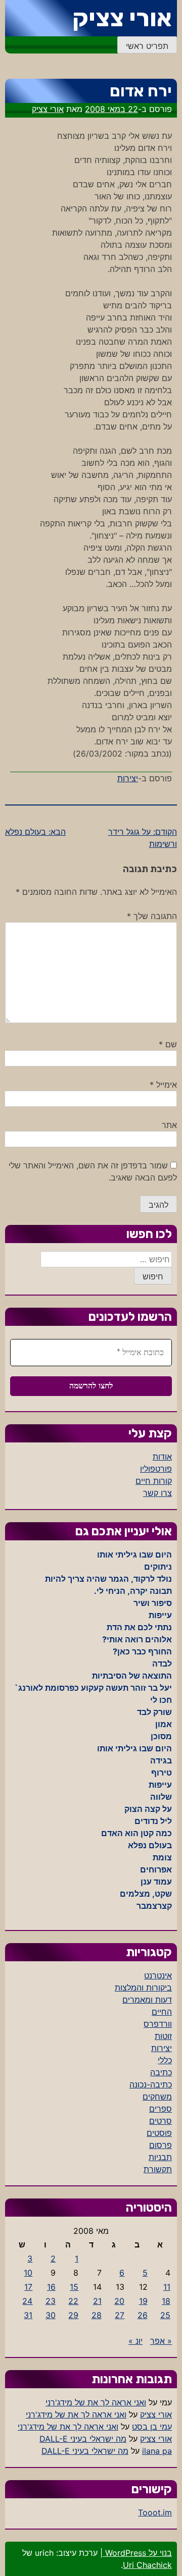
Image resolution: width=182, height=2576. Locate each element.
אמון (164, 1724)
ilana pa (157, 2451)
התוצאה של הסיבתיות (132, 1676)
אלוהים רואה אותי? (137, 1639)
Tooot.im (155, 2512)
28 (97, 2315)
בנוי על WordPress (137, 2553)
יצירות (128, 778)
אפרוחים (156, 1869)
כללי (165, 2060)
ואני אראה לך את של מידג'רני (96, 2402)
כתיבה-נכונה (151, 2084)
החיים (162, 2012)
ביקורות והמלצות (143, 1988)
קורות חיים (154, 1481)
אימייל (163, 1085)
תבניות (160, 2157)
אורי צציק (122, 18)
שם (168, 1044)
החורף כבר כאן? (142, 1651)
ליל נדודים (153, 1821)
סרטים (161, 2121)
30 (51, 2315)
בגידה (161, 1760)
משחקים (157, 2097)
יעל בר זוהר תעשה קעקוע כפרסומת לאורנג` (93, 1688)
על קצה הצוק (148, 1809)
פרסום (161, 2145)
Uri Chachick (147, 2565)
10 (28, 2273)
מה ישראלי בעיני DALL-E (83, 2439)
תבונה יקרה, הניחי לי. (133, 1591)
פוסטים (159, 2133)
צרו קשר (157, 1493)
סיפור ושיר (153, 1603)
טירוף (162, 1773)
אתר (169, 1125)
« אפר (161, 2341)
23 (51, 2301)
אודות (162, 1457)
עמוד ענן (156, 1882)
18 (166, 2301)
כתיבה (161, 2072)
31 (28, 2315)
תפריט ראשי (147, 46)
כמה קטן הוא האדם (136, 1833)
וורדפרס (158, 2024)
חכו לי (161, 1700)
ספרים (161, 2109)
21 (97, 2301)
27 (120, 2315)
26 (143, 2315)
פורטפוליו (156, 1469)
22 (73, 2301)
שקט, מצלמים (146, 1894)
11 (167, 2287)
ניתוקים (158, 1567)
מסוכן (161, 1736)
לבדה (162, 1663)
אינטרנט (158, 1975)
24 (27, 2301)
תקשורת (158, 2169)
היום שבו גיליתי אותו (134, 1554)
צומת (162, 1857)
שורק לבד (154, 1712)
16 (51, 2287)
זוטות (163, 2036)
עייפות (160, 1615)
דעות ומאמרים (147, 2000)
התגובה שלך (152, 916)
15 (74, 2287)
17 (28, 2287)
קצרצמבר (154, 1906)
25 (165, 2315)
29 (73, 2315)
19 (143, 2301)
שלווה (161, 1797)
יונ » (135, 2341)
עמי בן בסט (152, 2427)
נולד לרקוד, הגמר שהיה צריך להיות (108, 1579)
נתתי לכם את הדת (139, 1627)
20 (119, 2301)
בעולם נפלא (150, 1845)
